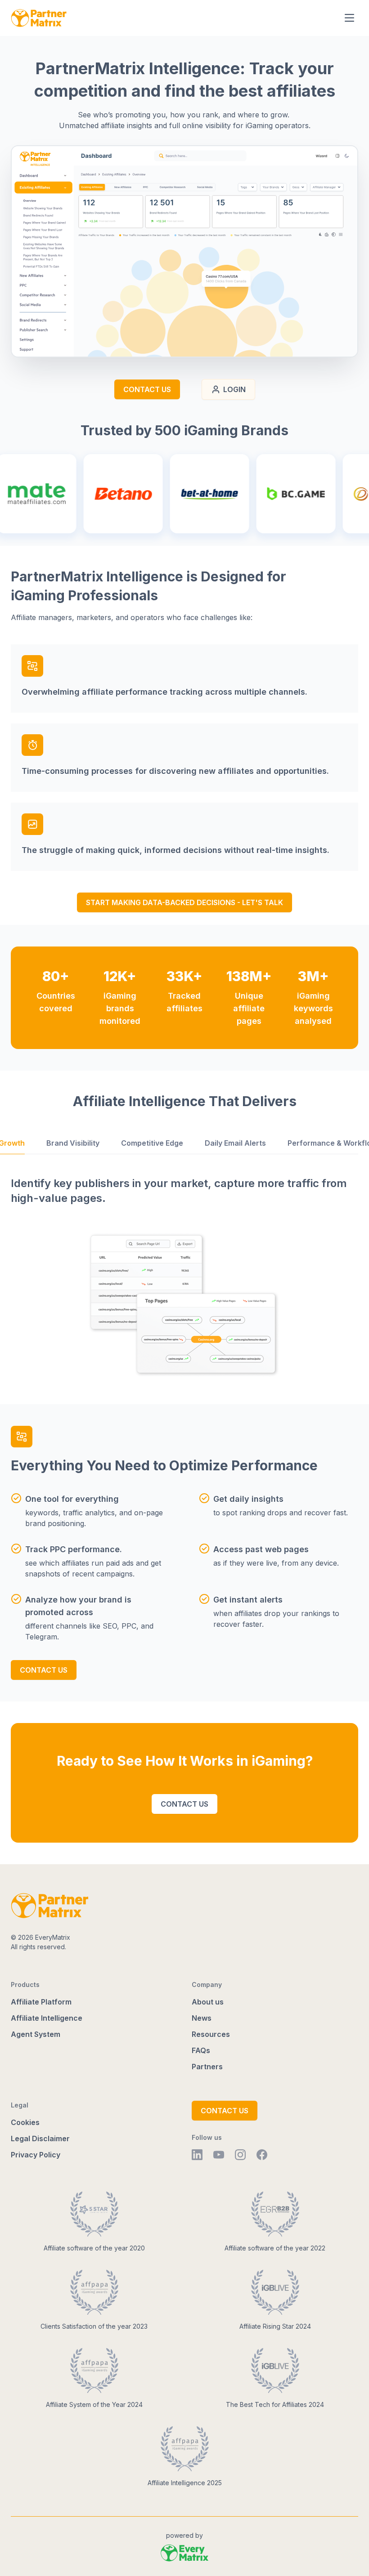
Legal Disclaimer (40, 2138)
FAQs (201, 2050)
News (202, 2018)
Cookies (25, 2122)
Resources (211, 2034)
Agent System (36, 2034)
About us (208, 2002)
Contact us (147, 389)
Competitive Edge (152, 1143)
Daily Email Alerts (235, 1143)
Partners (207, 2067)
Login (234, 389)
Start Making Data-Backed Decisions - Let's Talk (184, 902)
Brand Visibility (73, 1143)
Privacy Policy (36, 2155)
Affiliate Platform (42, 2002)
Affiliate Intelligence (47, 2018)
